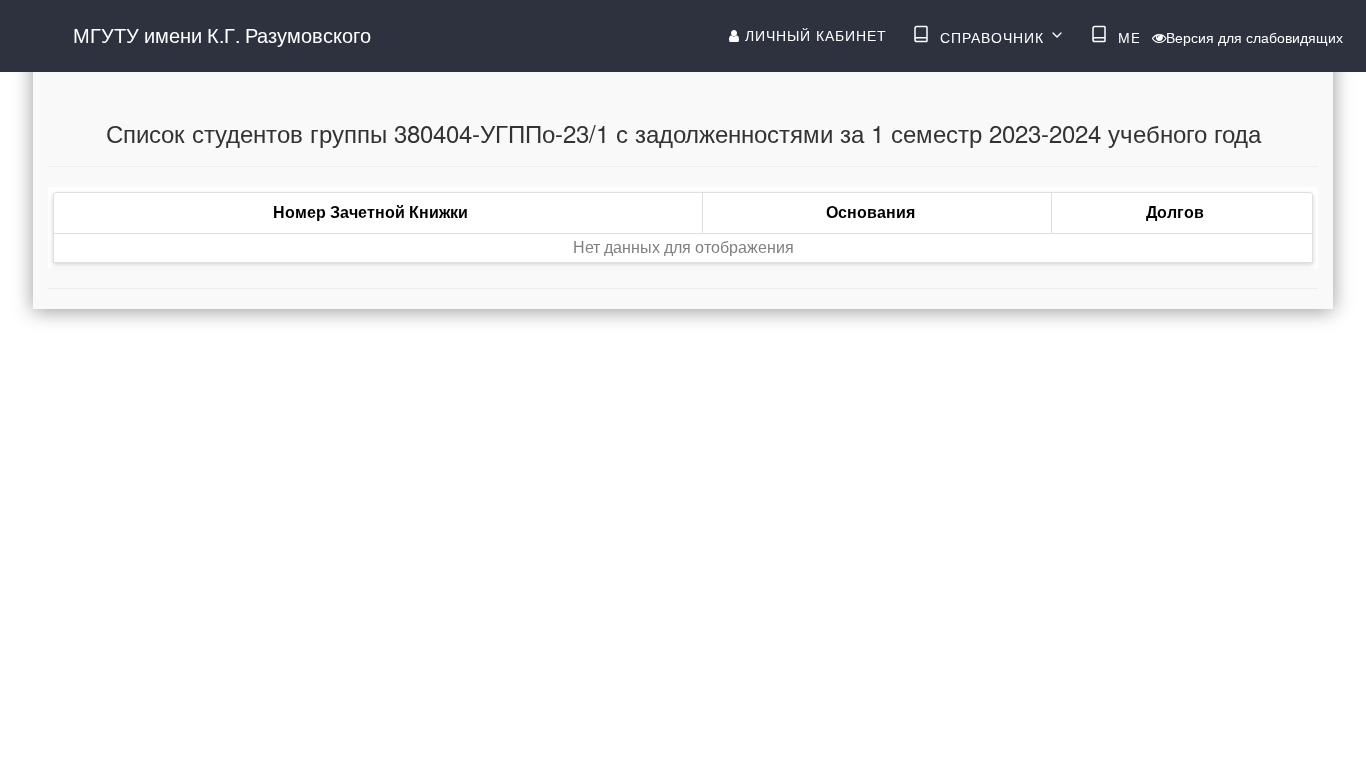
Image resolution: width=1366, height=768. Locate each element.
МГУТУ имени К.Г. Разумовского (222, 34)
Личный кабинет (813, 35)
